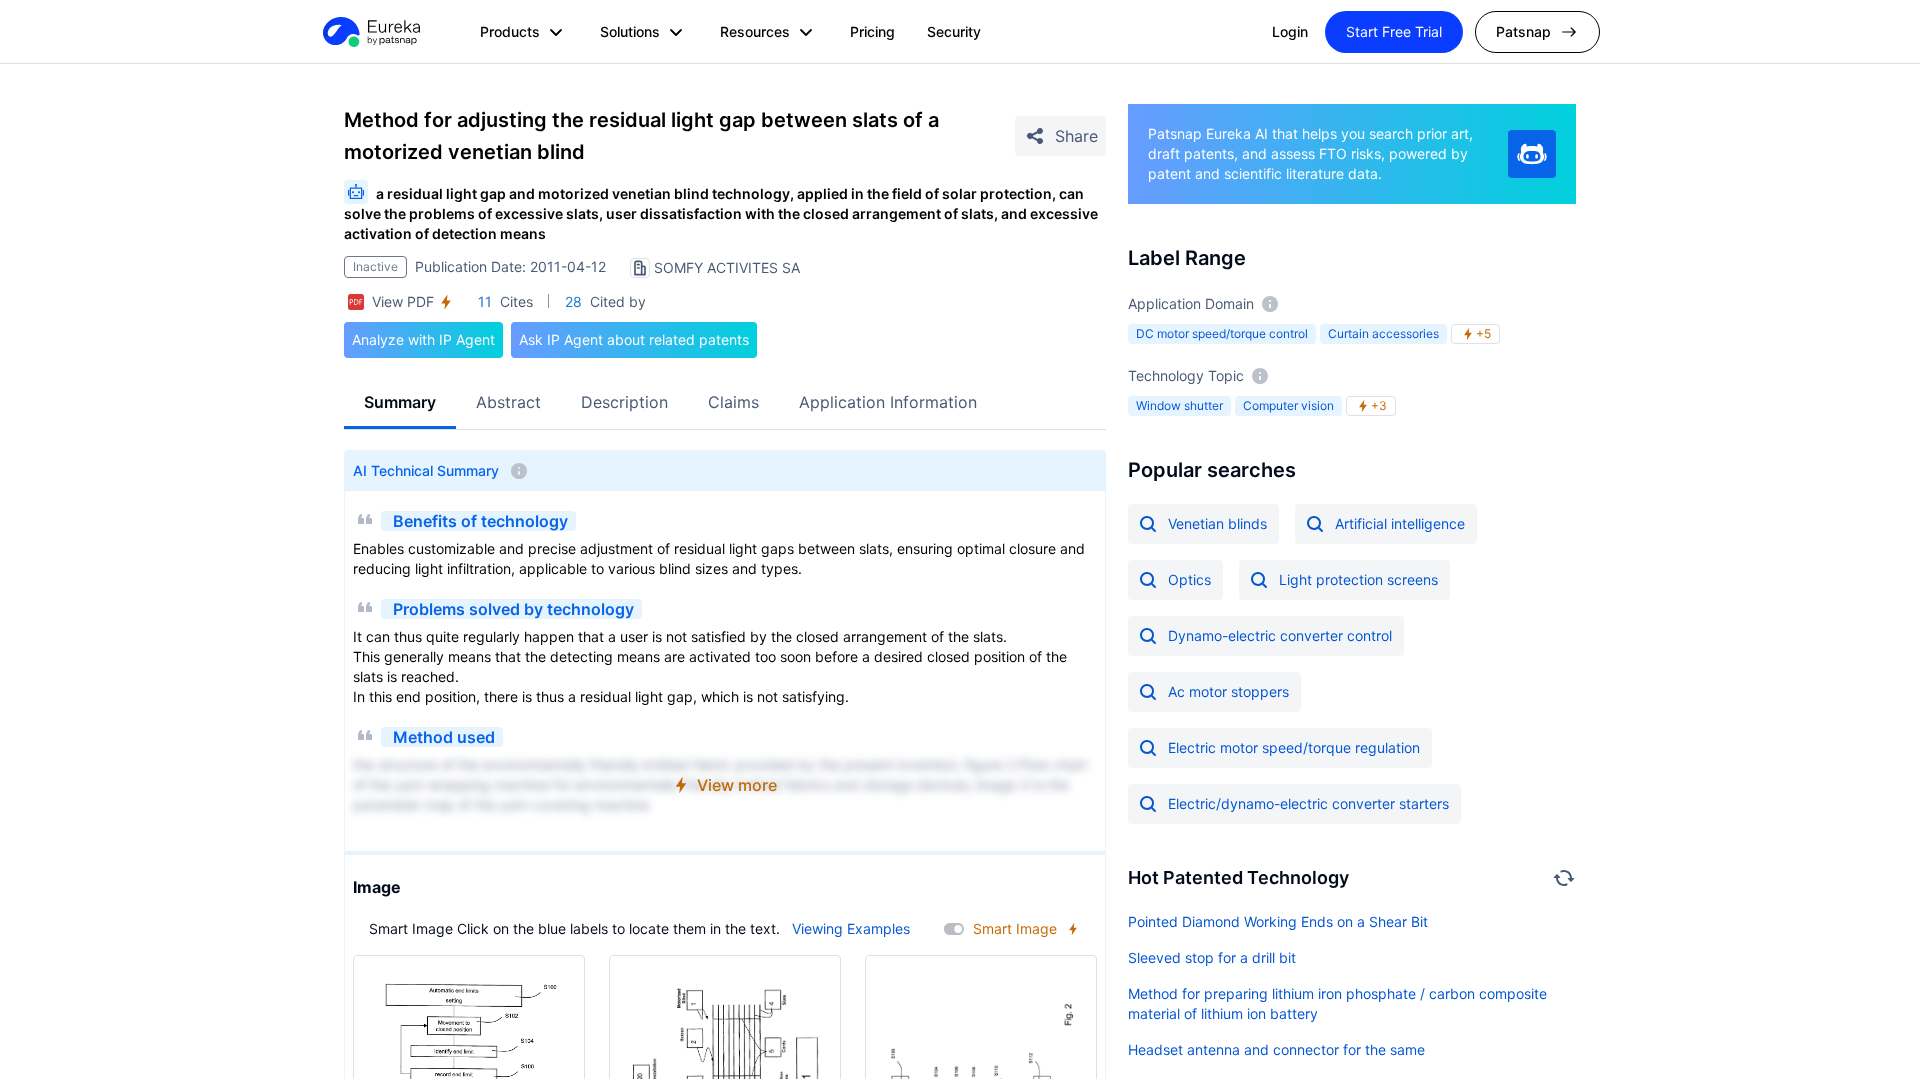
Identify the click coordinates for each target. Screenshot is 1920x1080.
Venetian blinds (1217, 523)
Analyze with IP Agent (423, 339)
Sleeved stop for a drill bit (1212, 957)
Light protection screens (1358, 579)
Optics (1189, 579)
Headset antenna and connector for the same (1276, 1049)
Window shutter (1179, 405)
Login (1290, 31)
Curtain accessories (1383, 333)
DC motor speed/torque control (1222, 333)
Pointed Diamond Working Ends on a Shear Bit (1278, 921)
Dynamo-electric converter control (1280, 635)
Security (954, 31)
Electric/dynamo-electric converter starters (1308, 803)
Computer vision (1288, 405)
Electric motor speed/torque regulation (1294, 747)
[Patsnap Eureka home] (370, 32)
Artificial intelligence (1400, 523)
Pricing (872, 31)
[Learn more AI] (1532, 154)
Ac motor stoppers (1228, 691)
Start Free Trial (1394, 31)
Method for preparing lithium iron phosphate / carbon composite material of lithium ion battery (1337, 1003)
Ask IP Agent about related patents (634, 339)
